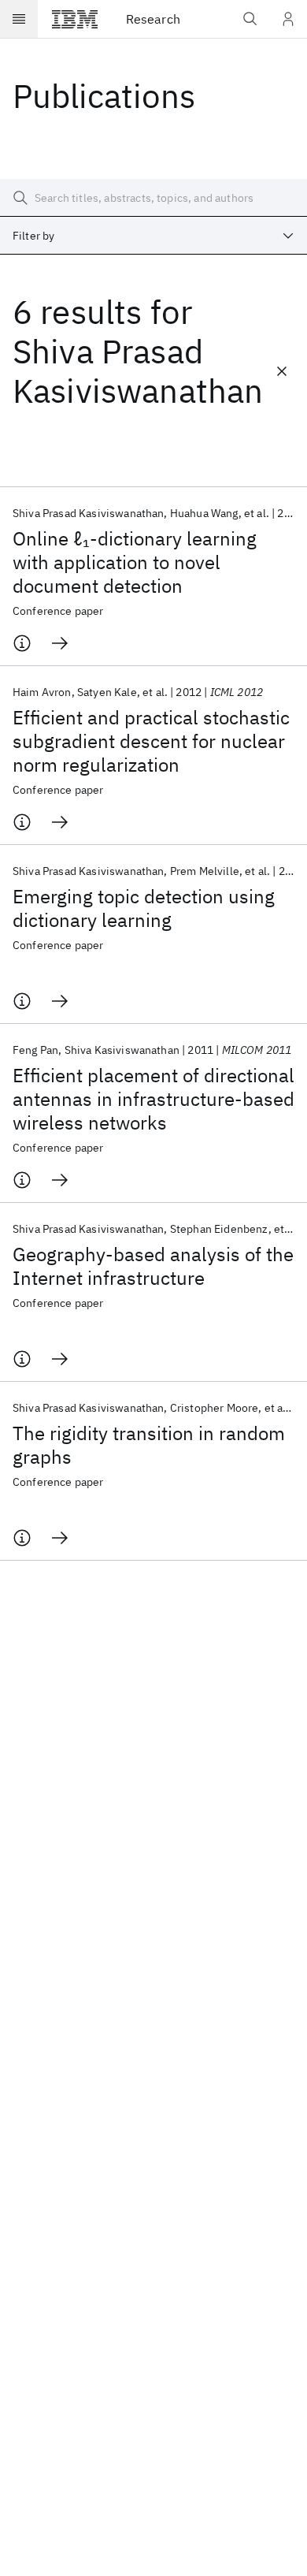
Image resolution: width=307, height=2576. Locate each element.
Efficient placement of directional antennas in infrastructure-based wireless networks (153, 1099)
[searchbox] (153, 198)
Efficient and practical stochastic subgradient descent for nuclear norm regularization (151, 741)
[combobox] (153, 236)
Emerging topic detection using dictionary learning (144, 908)
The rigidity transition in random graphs (149, 1445)
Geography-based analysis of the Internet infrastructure (153, 1266)
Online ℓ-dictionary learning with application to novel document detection (135, 562)
